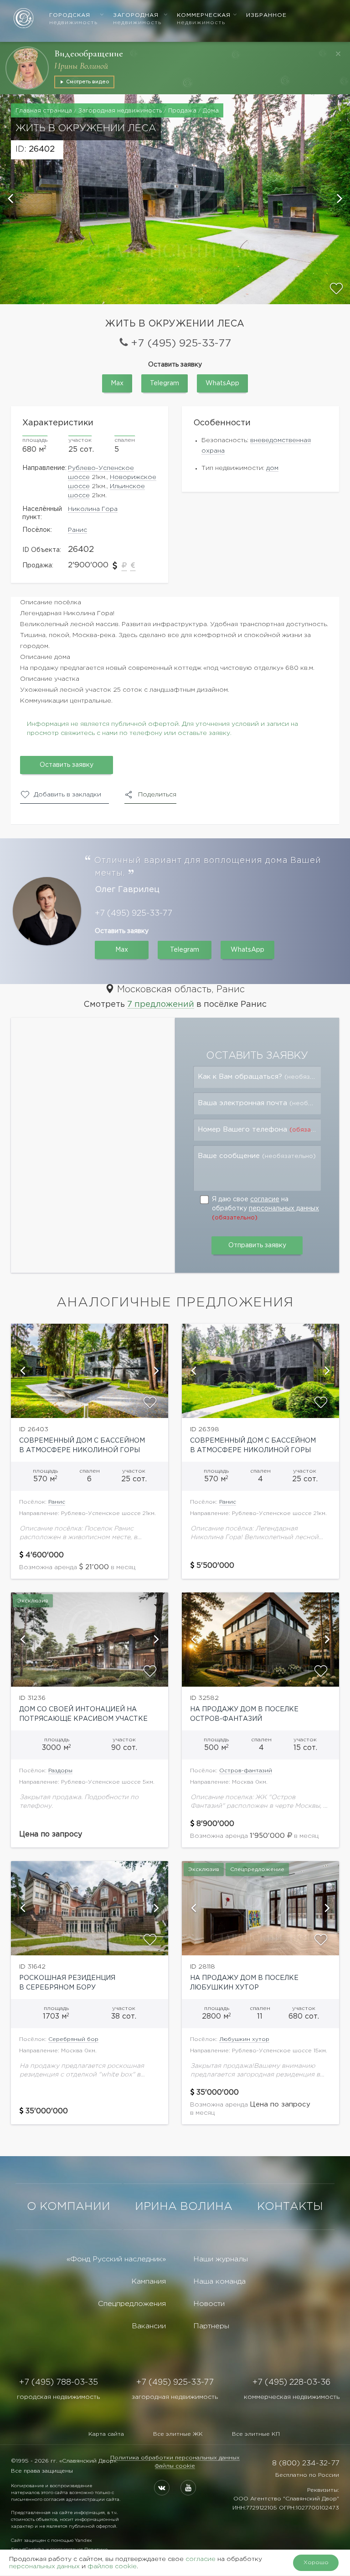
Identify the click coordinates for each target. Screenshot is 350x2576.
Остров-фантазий (246, 1771)
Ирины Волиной (81, 66)
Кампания (149, 2282)
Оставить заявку (67, 765)
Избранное (266, 15)
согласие (265, 1199)
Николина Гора (93, 509)
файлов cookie (112, 2566)
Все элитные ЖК (178, 2434)
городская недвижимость (58, 2397)
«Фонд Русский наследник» (116, 2259)
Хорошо (316, 2563)
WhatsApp (222, 383)
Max (117, 383)
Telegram (165, 383)
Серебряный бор (73, 2039)
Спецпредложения (132, 2304)
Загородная (137, 19)
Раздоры (60, 1771)
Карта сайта (106, 2434)
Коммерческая (204, 19)
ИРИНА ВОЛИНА (184, 2207)
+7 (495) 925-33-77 (181, 344)
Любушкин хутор (244, 2039)
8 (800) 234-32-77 (306, 2463)
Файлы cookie (175, 2466)
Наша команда (219, 2282)
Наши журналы (221, 2259)
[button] (11, 199)
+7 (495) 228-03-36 (291, 2382)
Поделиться (157, 795)
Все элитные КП (256, 2434)
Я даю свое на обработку (265, 1209)
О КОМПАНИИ (69, 2207)
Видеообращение (89, 54)
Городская (73, 19)
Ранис (77, 530)
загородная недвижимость (175, 2397)
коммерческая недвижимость (292, 2397)
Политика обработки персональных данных (175, 2458)
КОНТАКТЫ (290, 2207)
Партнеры (211, 2326)
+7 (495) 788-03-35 (59, 2382)
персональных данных (284, 1209)
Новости (209, 2304)
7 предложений (161, 1005)
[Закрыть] (338, 54)
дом (272, 468)
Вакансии (149, 2326)
